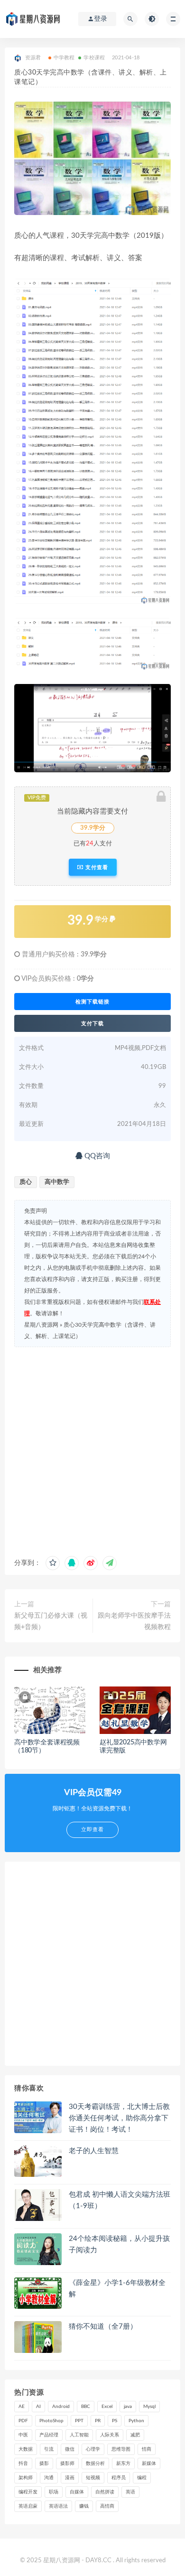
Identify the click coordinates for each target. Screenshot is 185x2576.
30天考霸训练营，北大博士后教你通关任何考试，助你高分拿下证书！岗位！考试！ (119, 2118)
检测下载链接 (92, 1002)
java (128, 2407)
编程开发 (28, 2492)
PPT (79, 2421)
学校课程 (94, 58)
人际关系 (110, 2435)
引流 (49, 2449)
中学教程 (64, 58)
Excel (107, 2407)
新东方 (123, 2464)
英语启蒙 (28, 2506)
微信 (70, 2449)
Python (136, 2421)
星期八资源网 (41, 1325)
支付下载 (92, 1023)
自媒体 (77, 2492)
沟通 (49, 2478)
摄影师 (67, 2464)
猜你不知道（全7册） (103, 2327)
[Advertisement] (92, 1449)
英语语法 (58, 2506)
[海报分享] (110, 1563)
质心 (26, 1182)
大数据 (26, 2449)
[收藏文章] (53, 1563)
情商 (147, 2449)
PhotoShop (51, 2421)
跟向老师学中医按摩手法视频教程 (134, 1621)
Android (61, 2407)
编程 (142, 2478)
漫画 (70, 2478)
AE (22, 2407)
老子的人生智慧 (94, 2151)
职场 (54, 2492)
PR (98, 2421)
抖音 (23, 2464)
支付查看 (96, 867)
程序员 (119, 2478)
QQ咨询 (96, 1156)
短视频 (93, 2478)
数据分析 (95, 2464)
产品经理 (49, 2435)
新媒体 (149, 2464)
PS (115, 2421)
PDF (23, 2421)
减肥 (135, 2435)
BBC (86, 2407)
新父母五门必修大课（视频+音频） (51, 1621)
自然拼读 (105, 2492)
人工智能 (79, 2435)
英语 (130, 2492)
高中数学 (57, 1182)
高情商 (107, 2506)
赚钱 (84, 2506)
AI (38, 2407)
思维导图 (121, 2449)
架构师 (26, 2478)
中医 (23, 2435)
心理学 (93, 2449)
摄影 (44, 2464)
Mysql (149, 2407)
